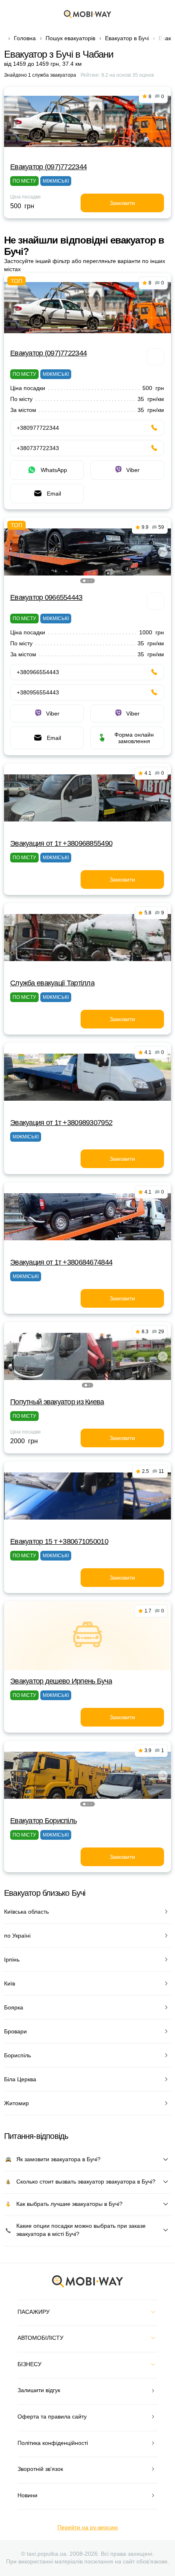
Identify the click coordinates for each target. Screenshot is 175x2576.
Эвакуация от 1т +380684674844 (61, 1262)
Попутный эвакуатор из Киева (57, 1402)
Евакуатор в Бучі (127, 38)
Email (54, 494)
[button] (84, 581)
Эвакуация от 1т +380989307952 (61, 1123)
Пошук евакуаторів (70, 38)
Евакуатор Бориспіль (43, 1821)
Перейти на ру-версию (88, 2527)
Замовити (122, 203)
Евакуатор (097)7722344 (48, 167)
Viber (133, 470)
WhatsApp (54, 470)
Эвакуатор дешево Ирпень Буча (61, 1681)
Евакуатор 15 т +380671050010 (59, 1541)
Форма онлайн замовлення (134, 738)
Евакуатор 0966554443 (46, 597)
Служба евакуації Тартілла (52, 983)
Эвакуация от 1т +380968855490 (61, 843)
